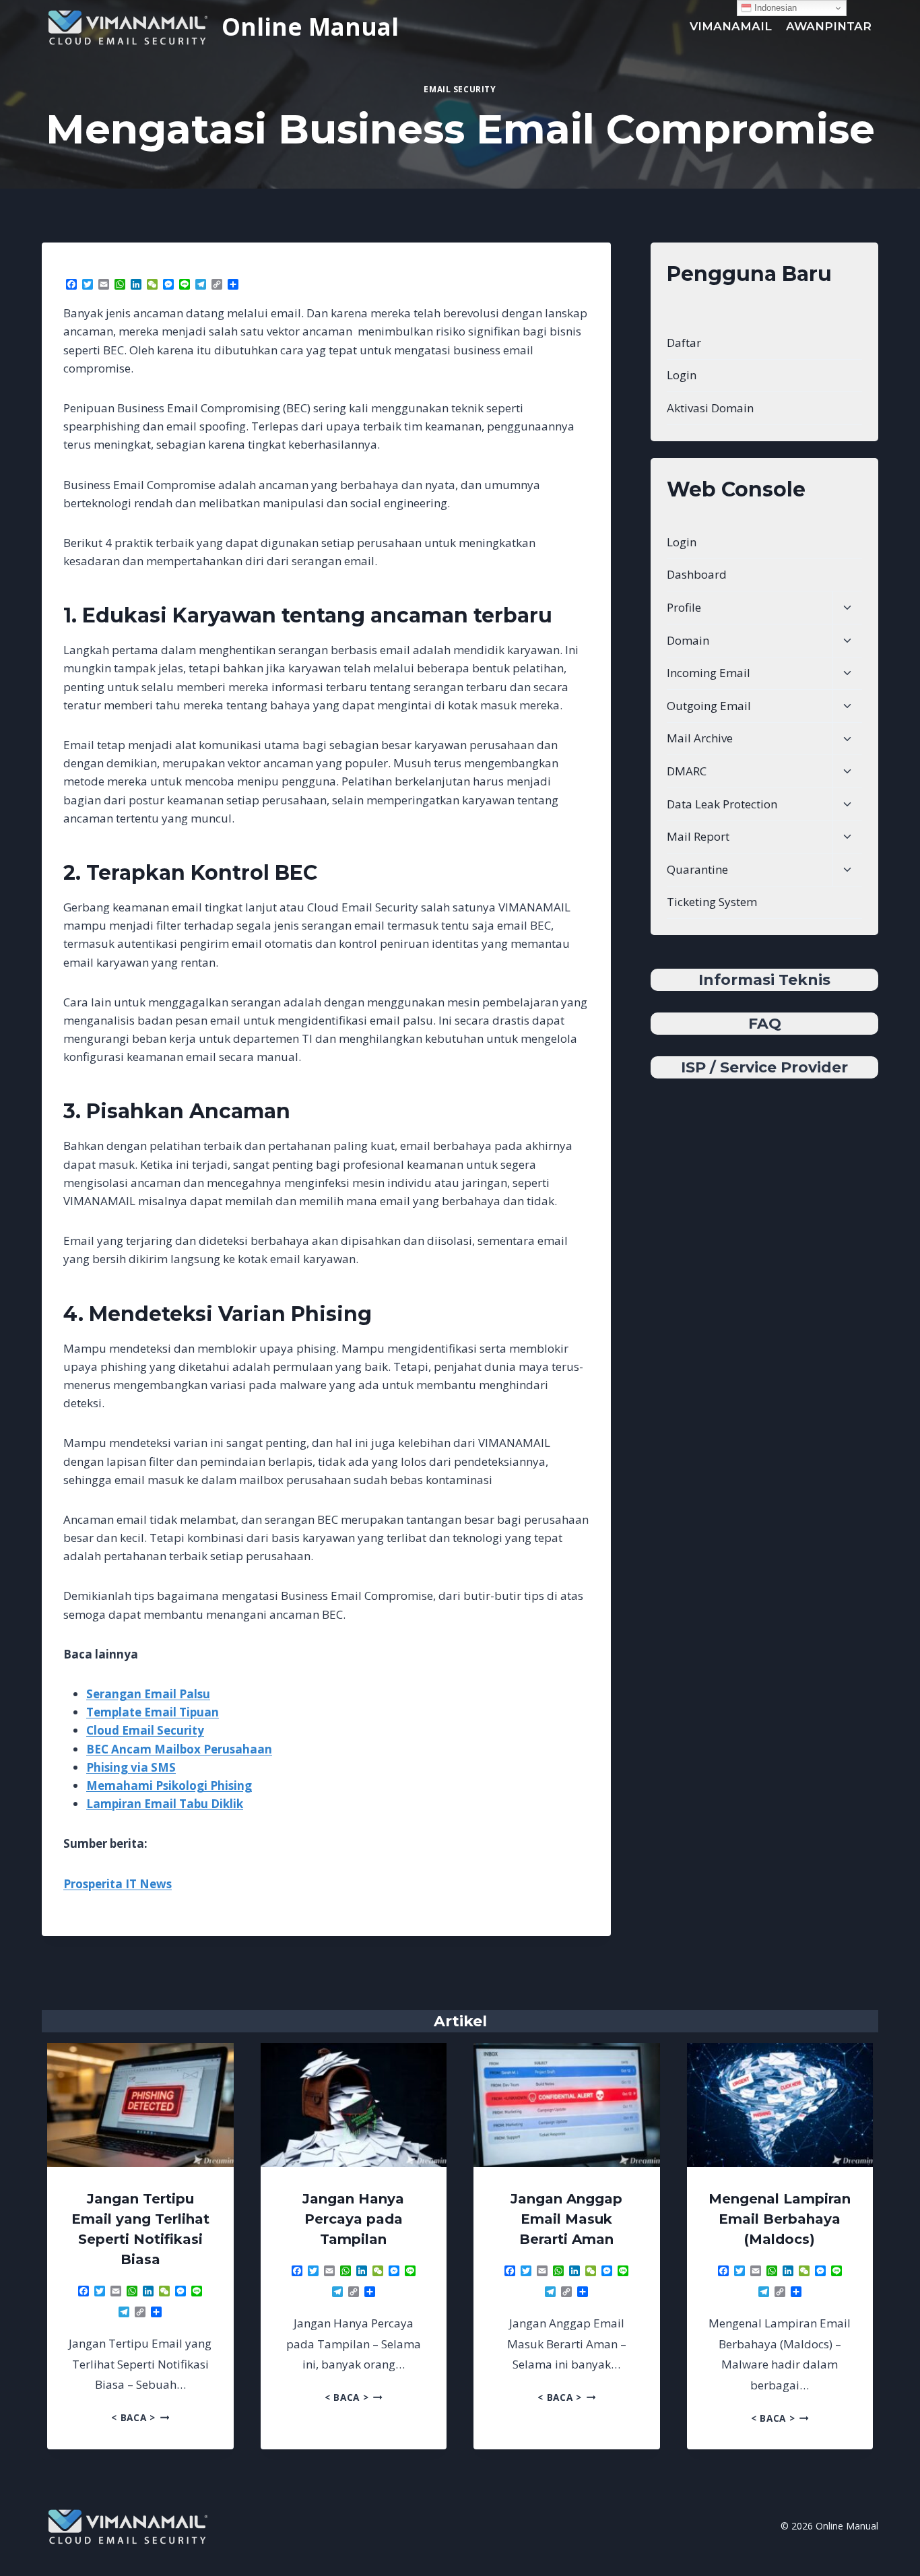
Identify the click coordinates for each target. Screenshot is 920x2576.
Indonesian (774, 8)
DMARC (687, 771)
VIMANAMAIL (731, 26)
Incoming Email (709, 673)
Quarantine (697, 869)
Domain (688, 640)
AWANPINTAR (829, 26)
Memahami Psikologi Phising (169, 1785)
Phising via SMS (131, 1767)
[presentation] (140, 2105)
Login (682, 375)
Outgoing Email (709, 706)
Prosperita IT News (118, 1884)
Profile (684, 607)
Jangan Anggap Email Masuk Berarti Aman (566, 2219)
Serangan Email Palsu (148, 1694)
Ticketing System (712, 902)
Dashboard (697, 574)
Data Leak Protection (722, 804)
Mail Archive (700, 738)
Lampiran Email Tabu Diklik (165, 1804)
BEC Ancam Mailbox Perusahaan (179, 1749)
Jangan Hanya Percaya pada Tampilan (353, 2219)
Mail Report (698, 836)
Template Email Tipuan (153, 1712)
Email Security (460, 89)
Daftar (684, 343)
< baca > (140, 2417)
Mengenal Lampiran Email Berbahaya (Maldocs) (780, 2219)
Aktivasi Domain (710, 408)
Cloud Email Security (145, 1730)
